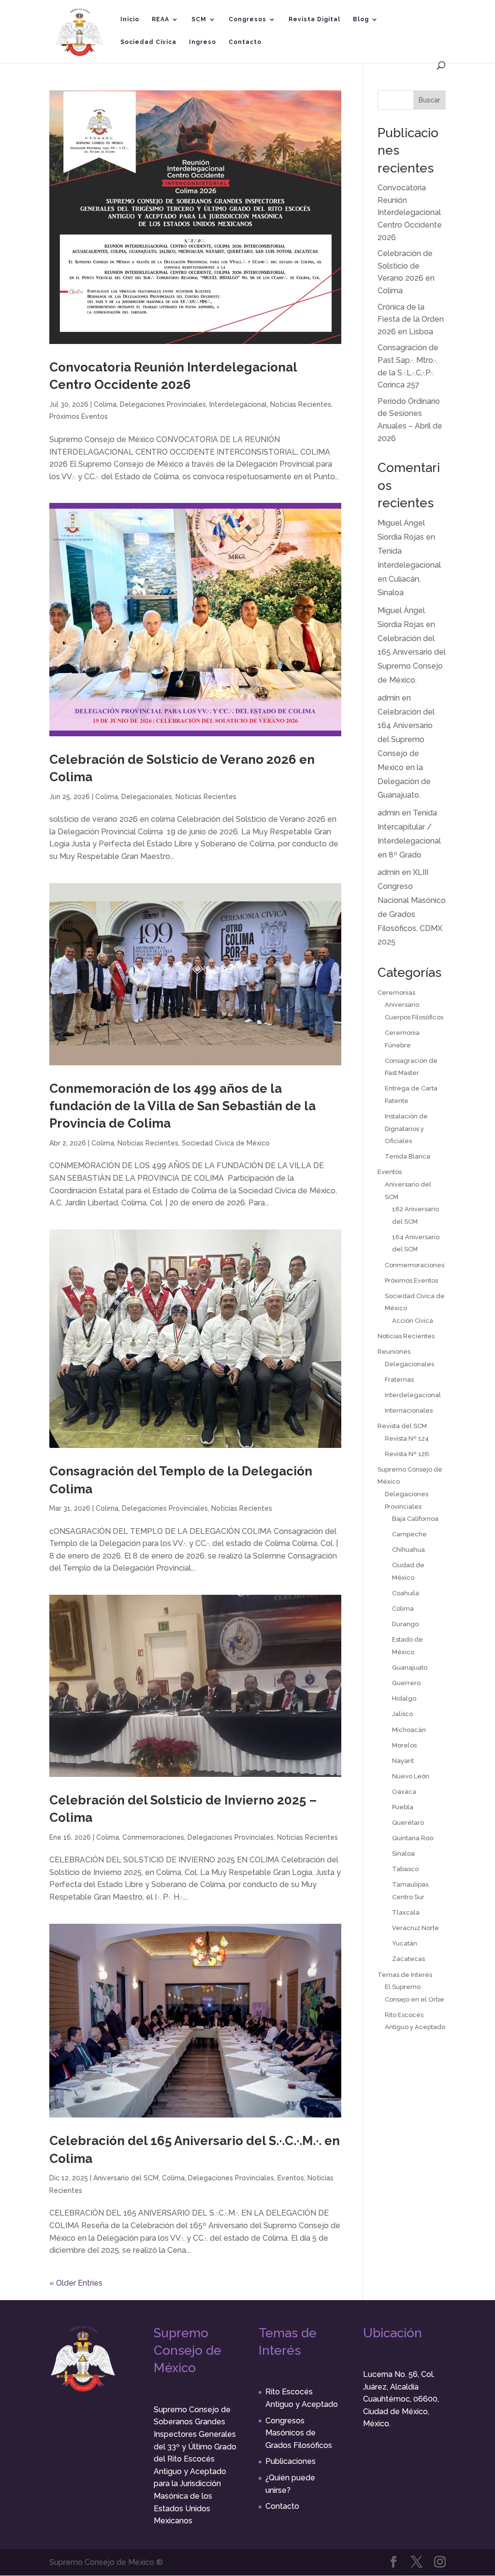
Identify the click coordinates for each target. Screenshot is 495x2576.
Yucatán (405, 1943)
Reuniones (394, 1352)
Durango (405, 1624)
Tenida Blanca (408, 1156)
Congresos (247, 19)
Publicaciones (291, 2461)
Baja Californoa (415, 1519)
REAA (160, 19)
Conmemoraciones (153, 1837)
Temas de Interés (405, 1975)
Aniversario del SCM (126, 2178)
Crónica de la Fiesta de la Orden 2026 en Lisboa (411, 319)
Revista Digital (314, 19)
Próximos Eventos (79, 416)
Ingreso (203, 42)
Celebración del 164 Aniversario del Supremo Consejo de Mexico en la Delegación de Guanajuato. (406, 754)
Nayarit (403, 1761)
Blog (361, 19)
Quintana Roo (413, 1838)
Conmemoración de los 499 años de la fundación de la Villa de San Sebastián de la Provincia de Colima (182, 1106)
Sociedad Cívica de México (226, 1143)
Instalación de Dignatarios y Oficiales (406, 1129)
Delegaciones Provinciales (163, 404)
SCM (199, 19)
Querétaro (408, 1823)
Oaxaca (404, 1792)
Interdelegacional (238, 404)
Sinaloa (403, 1853)
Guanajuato (410, 1667)
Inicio (130, 19)
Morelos (404, 1745)
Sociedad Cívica (148, 42)
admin (389, 698)
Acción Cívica (413, 1321)
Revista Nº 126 (407, 1454)
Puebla (403, 1807)
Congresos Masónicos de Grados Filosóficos (299, 2433)
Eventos (291, 2178)
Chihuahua (408, 1550)
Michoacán (409, 1730)
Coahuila (406, 1593)
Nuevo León (411, 1776)
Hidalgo (404, 1698)
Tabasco (405, 1869)
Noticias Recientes (301, 404)
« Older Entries (76, 2283)
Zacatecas (408, 1959)
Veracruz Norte (415, 1928)
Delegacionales (147, 797)
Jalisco (402, 1714)
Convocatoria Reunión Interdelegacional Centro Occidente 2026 (410, 212)
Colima (105, 404)
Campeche (409, 1534)
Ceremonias (396, 993)
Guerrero (406, 1683)
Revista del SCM (402, 1426)
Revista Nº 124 (407, 1438)
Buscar (429, 100)
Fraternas (399, 1380)
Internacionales (409, 1410)
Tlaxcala (406, 1912)
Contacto (245, 42)
